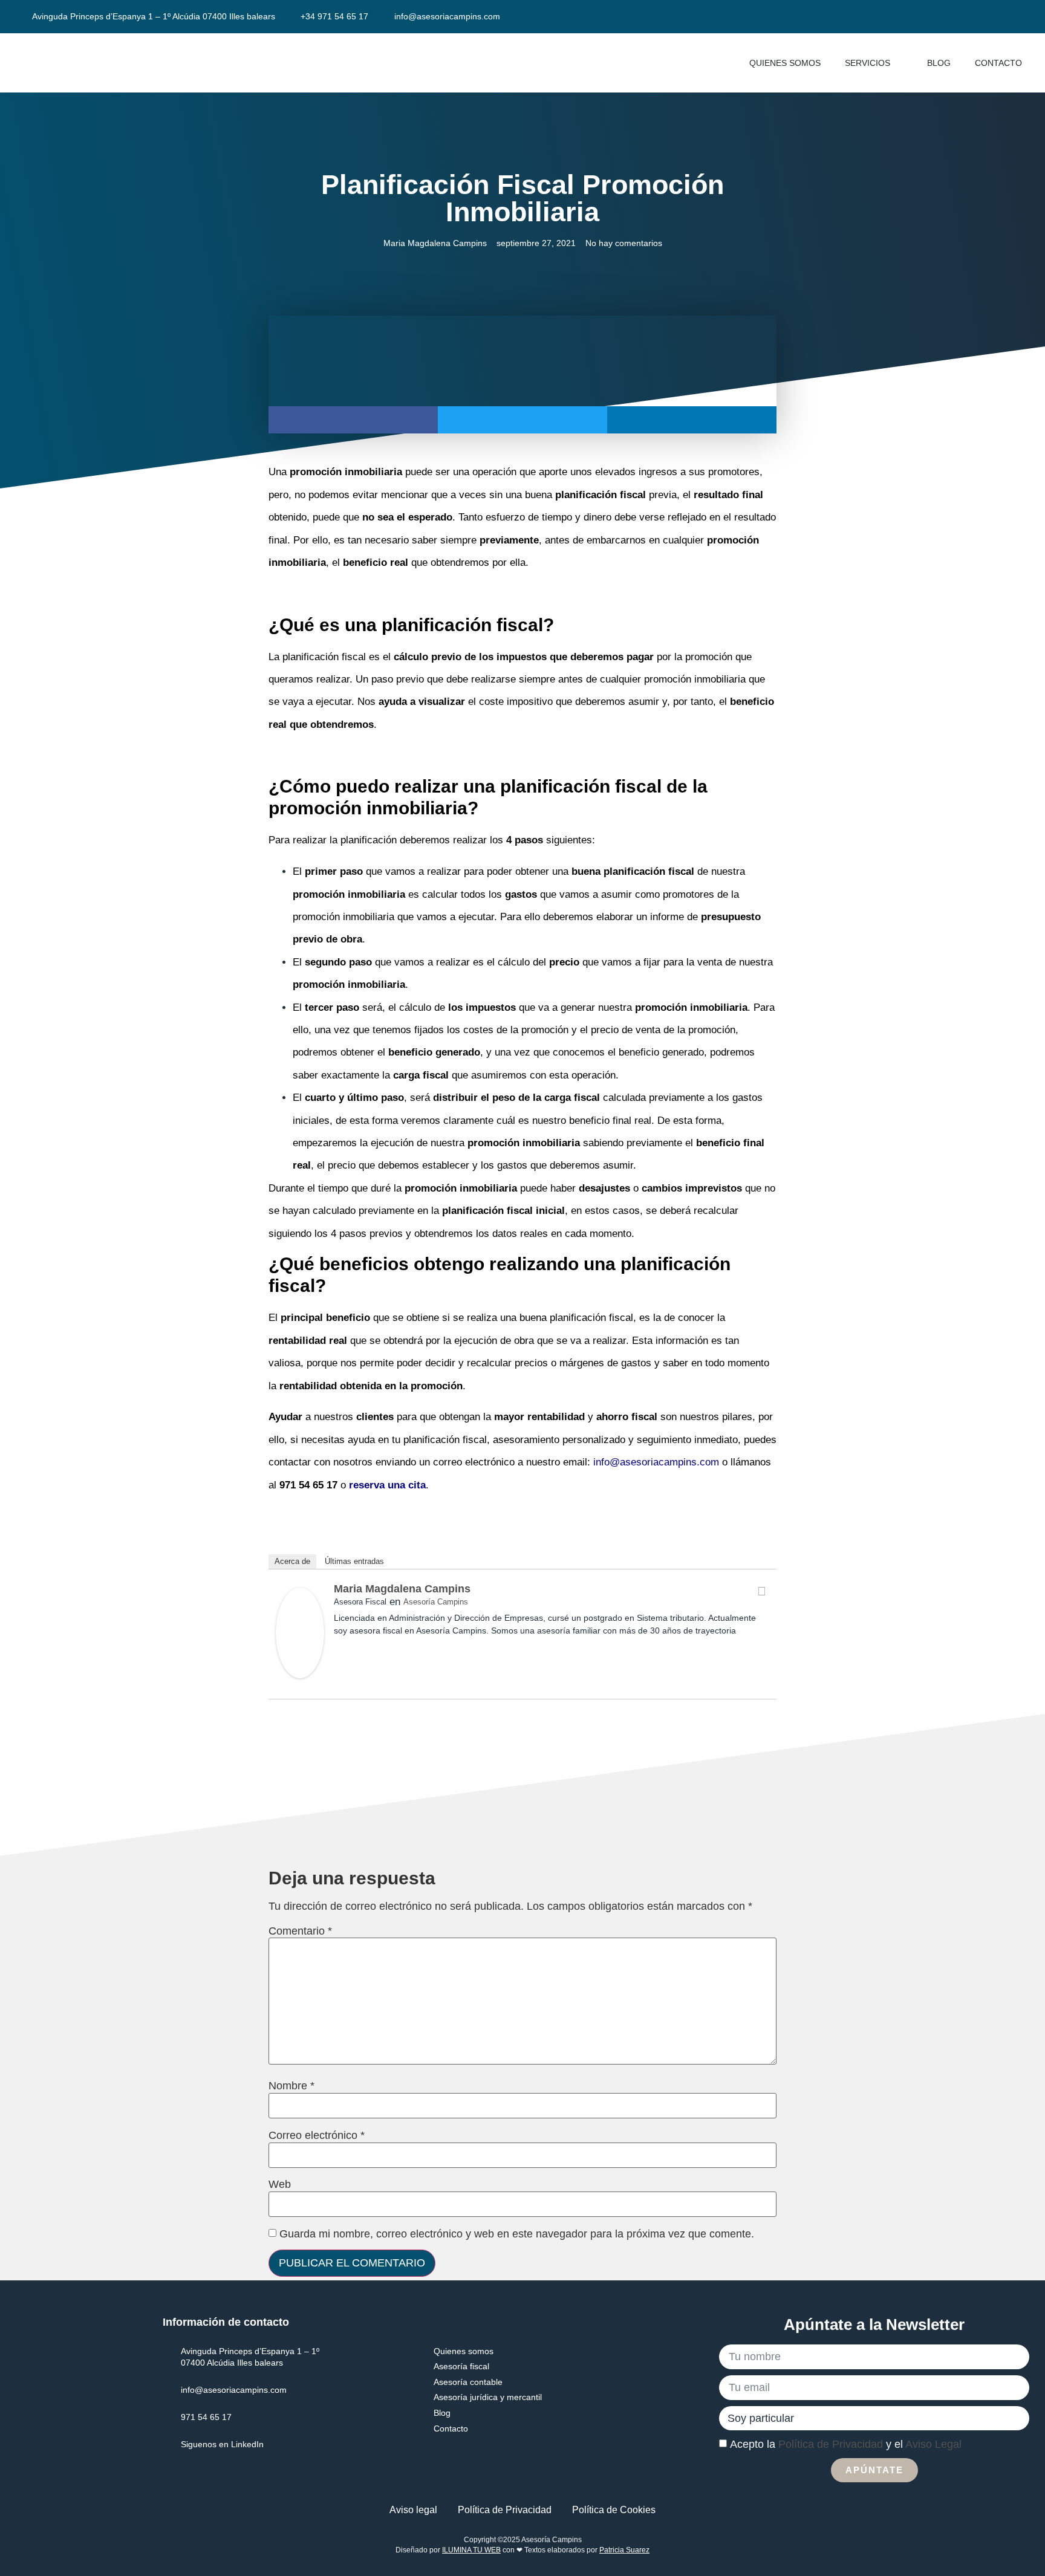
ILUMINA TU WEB (471, 2550)
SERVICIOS (868, 63)
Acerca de (292, 1561)
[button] (353, 420)
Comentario (300, 1931)
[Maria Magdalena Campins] (300, 1675)
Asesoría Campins (436, 1602)
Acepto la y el (846, 2444)
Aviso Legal (933, 2444)
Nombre (291, 2086)
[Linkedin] (1016, 17)
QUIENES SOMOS (785, 63)
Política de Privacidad (831, 2444)
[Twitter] (761, 1591)
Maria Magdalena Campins (402, 1589)
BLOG (939, 63)
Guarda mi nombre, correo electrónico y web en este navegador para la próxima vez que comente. (517, 2234)
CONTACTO (998, 63)
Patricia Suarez (624, 2550)
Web (280, 2184)
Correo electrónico (317, 2135)
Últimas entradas (354, 1561)
